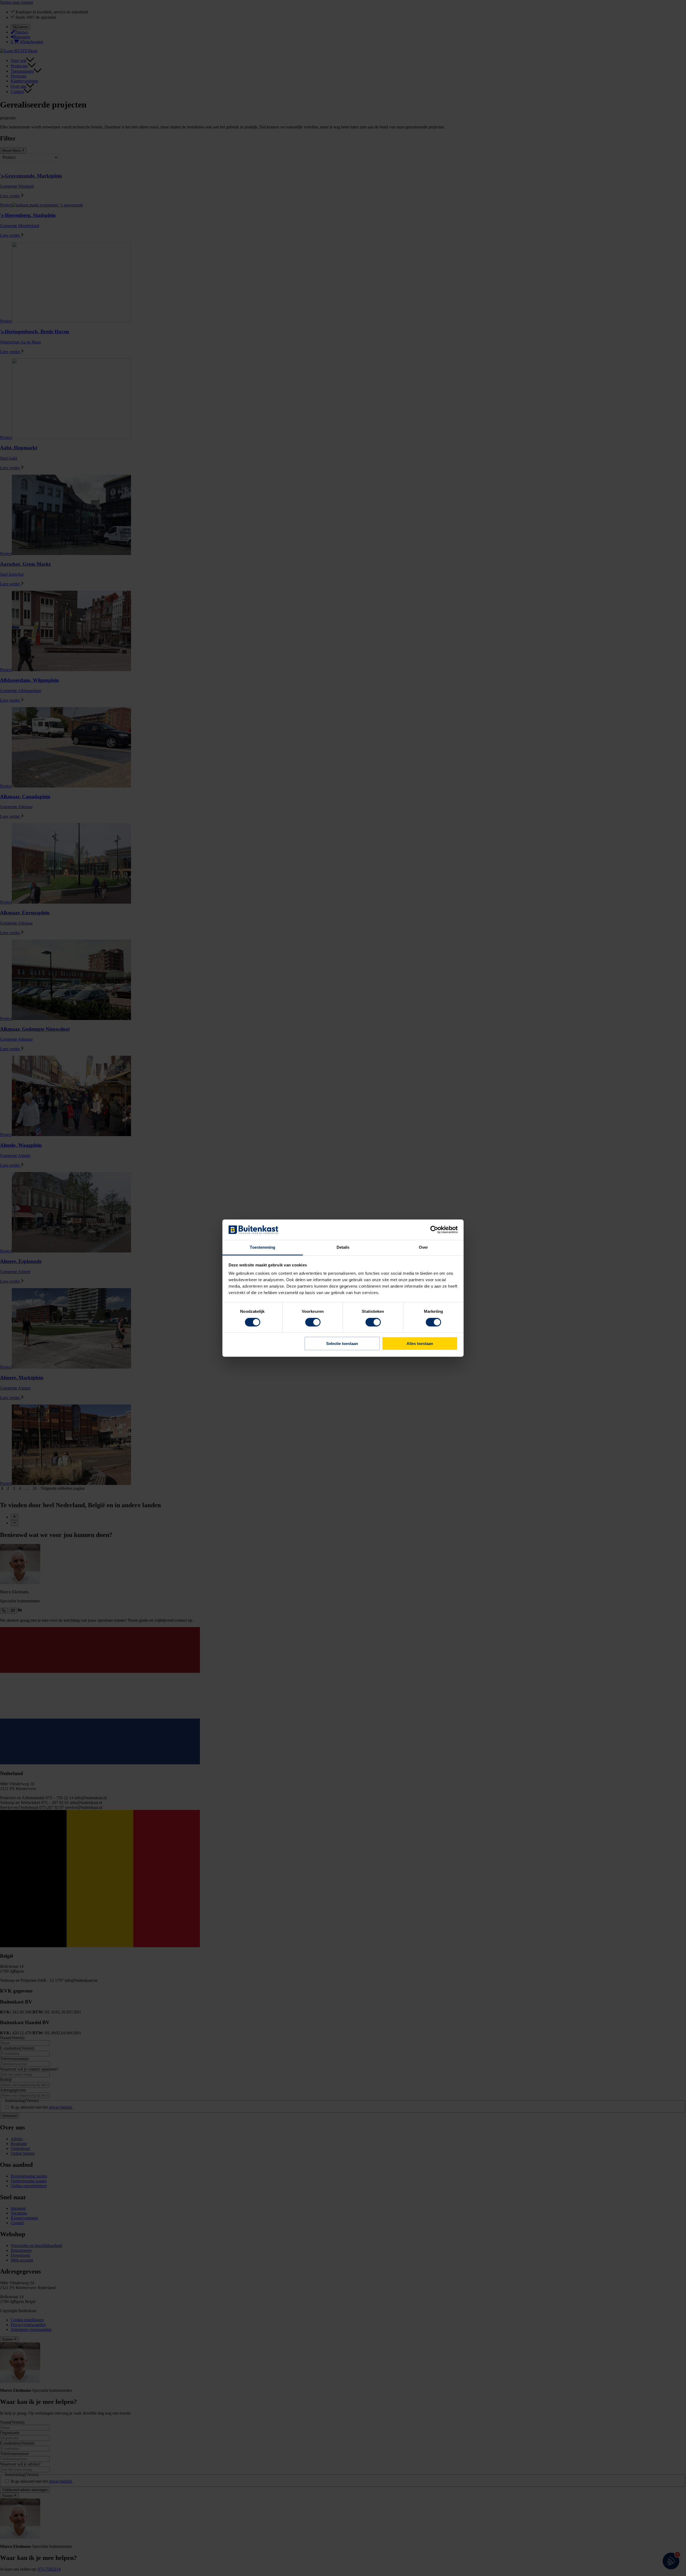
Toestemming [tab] (262, 1247)
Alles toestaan (420, 1344)
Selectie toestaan (342, 1344)
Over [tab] (423, 1247)
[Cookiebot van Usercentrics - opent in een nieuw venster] (434, 1230)
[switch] (313, 1322)
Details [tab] (343, 1247)
